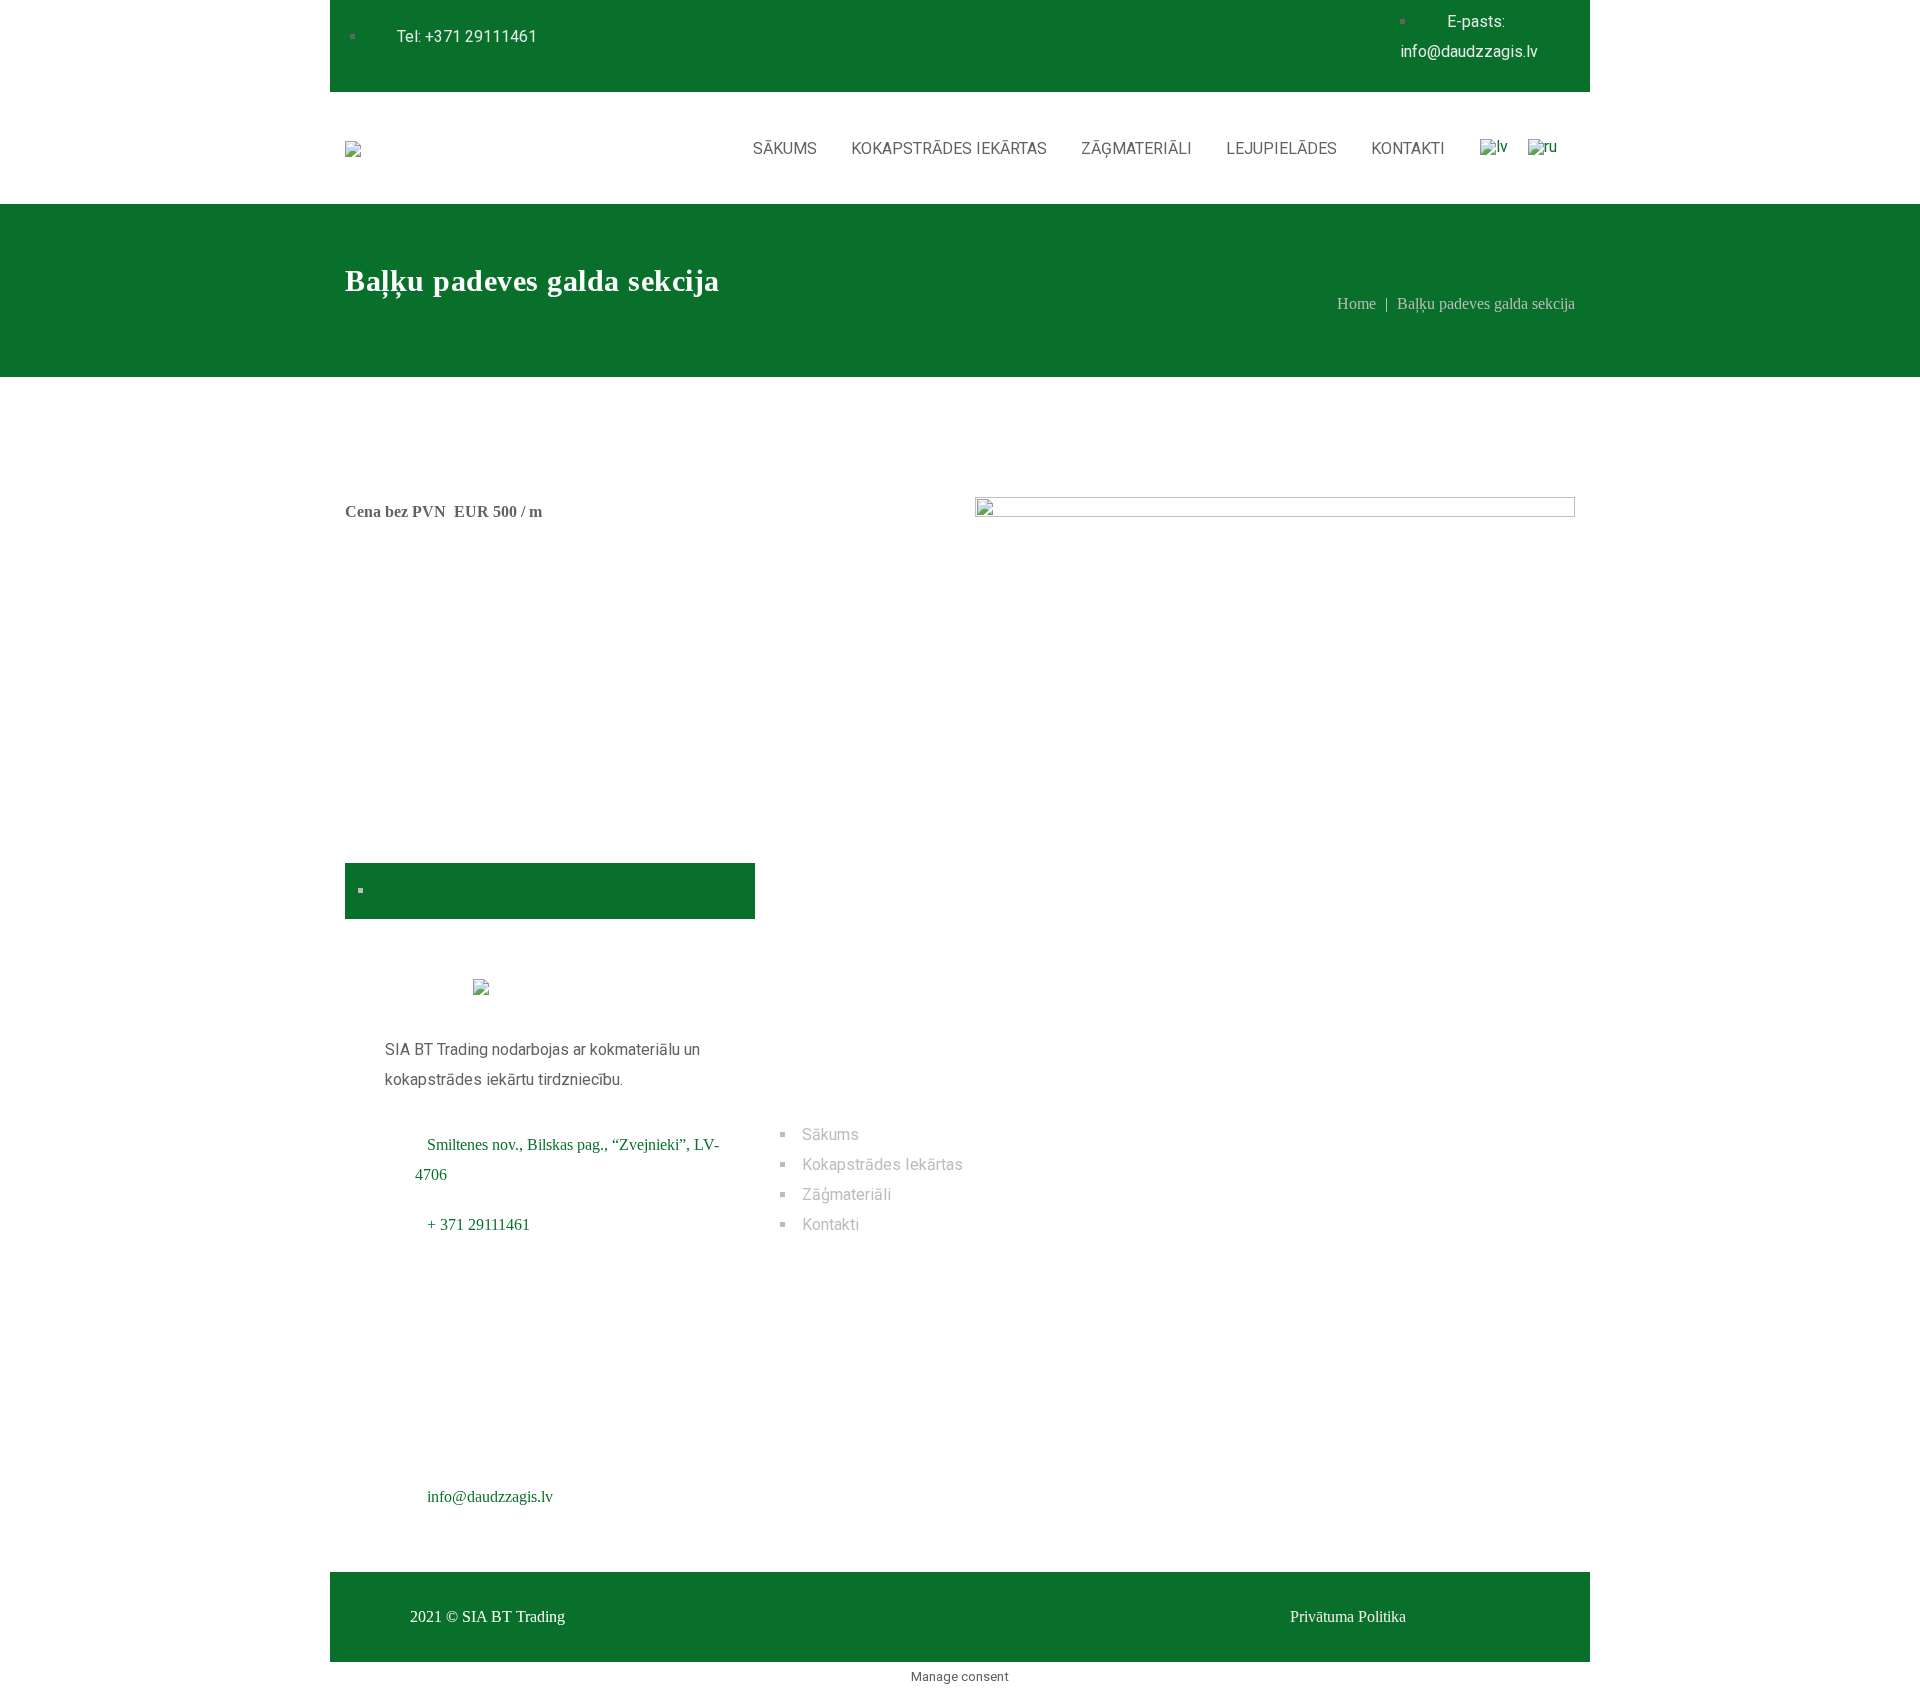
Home (1356, 303)
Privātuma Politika (1348, 1616)
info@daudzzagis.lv (490, 1496)
